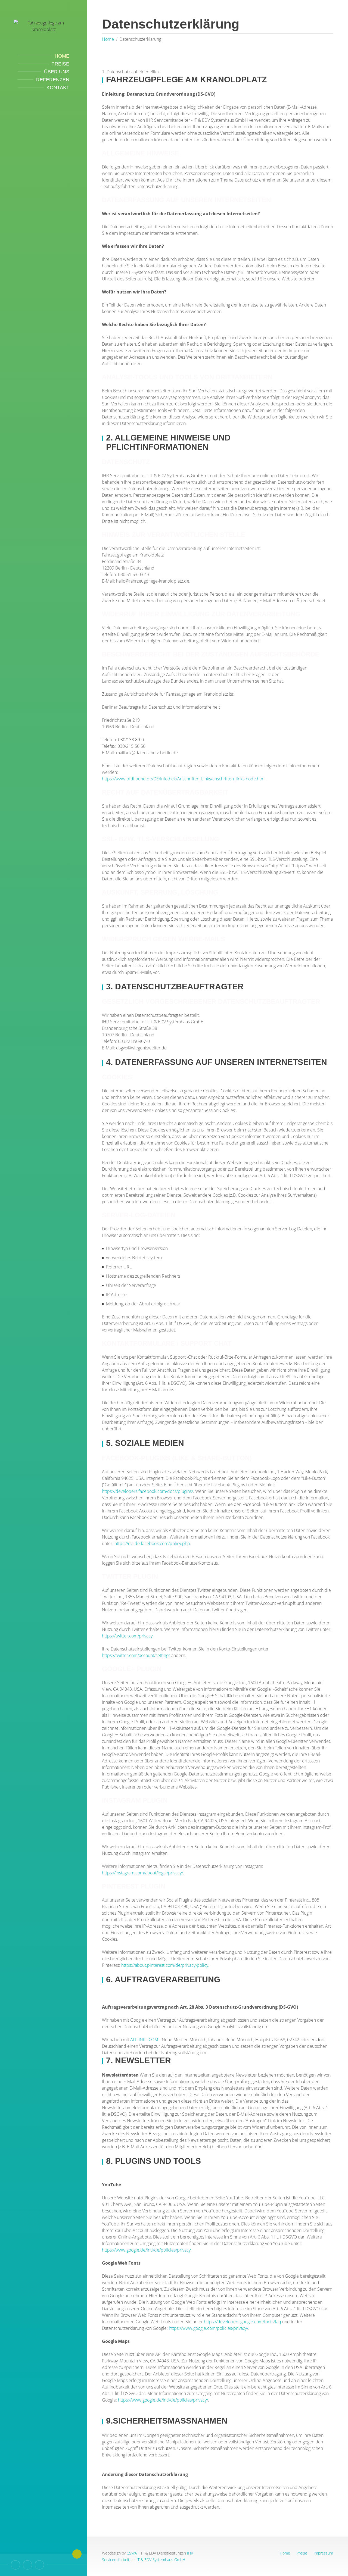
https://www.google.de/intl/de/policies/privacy (146, 2250)
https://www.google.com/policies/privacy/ (209, 2328)
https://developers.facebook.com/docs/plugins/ (147, 1491)
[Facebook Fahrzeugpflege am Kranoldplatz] (27, 2565)
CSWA (132, 2553)
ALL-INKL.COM (145, 2040)
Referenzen (53, 80)
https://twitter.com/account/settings (136, 1655)
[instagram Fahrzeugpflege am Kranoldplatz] (39, 2565)
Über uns (57, 72)
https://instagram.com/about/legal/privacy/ (142, 1873)
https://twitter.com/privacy (127, 1636)
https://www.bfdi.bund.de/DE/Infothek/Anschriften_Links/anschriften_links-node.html (184, 779)
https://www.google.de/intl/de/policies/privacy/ (163, 2400)
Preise (60, 64)
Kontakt (58, 87)
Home (62, 56)
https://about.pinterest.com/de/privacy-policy (165, 1965)
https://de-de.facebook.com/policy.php (152, 1543)
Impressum (323, 2553)
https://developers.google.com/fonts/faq (243, 2322)
